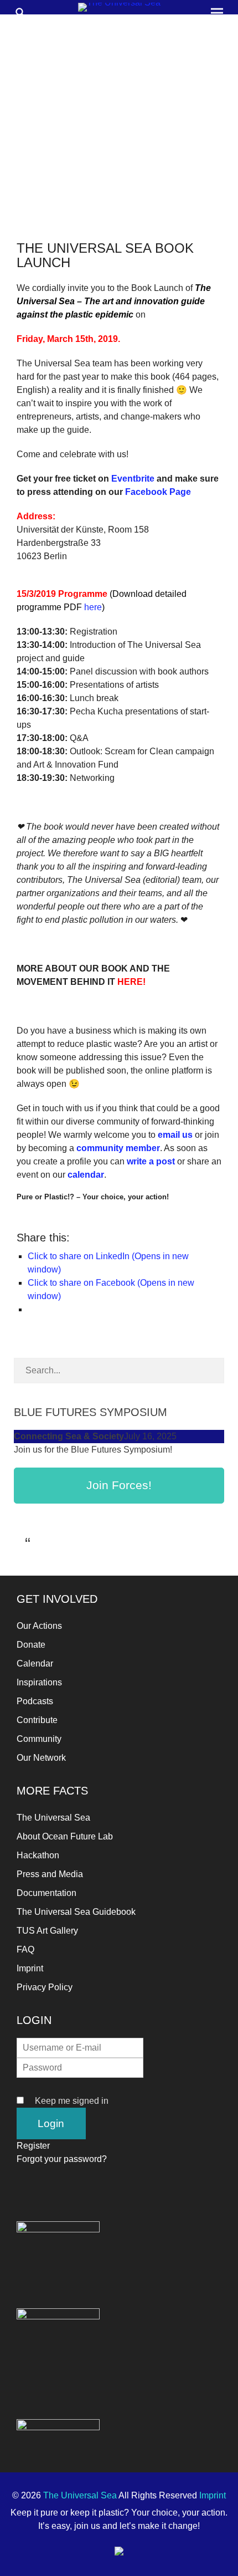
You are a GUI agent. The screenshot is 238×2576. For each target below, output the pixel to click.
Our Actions (39, 1626)
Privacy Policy (45, 1987)
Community (39, 1739)
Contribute (37, 1720)
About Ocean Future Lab (65, 1836)
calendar (86, 1175)
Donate (31, 1645)
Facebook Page (158, 492)
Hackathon (38, 1855)
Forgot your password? (62, 2159)
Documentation (46, 1893)
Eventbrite (134, 479)
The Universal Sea (53, 1818)
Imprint (30, 1968)
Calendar (35, 1663)
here (93, 607)
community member (118, 1148)
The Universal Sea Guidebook (76, 1912)
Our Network (41, 1758)
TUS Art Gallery (47, 1931)
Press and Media (50, 1874)
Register (33, 2146)
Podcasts (35, 1701)
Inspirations (39, 1682)
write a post (151, 1161)
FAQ (25, 1949)
